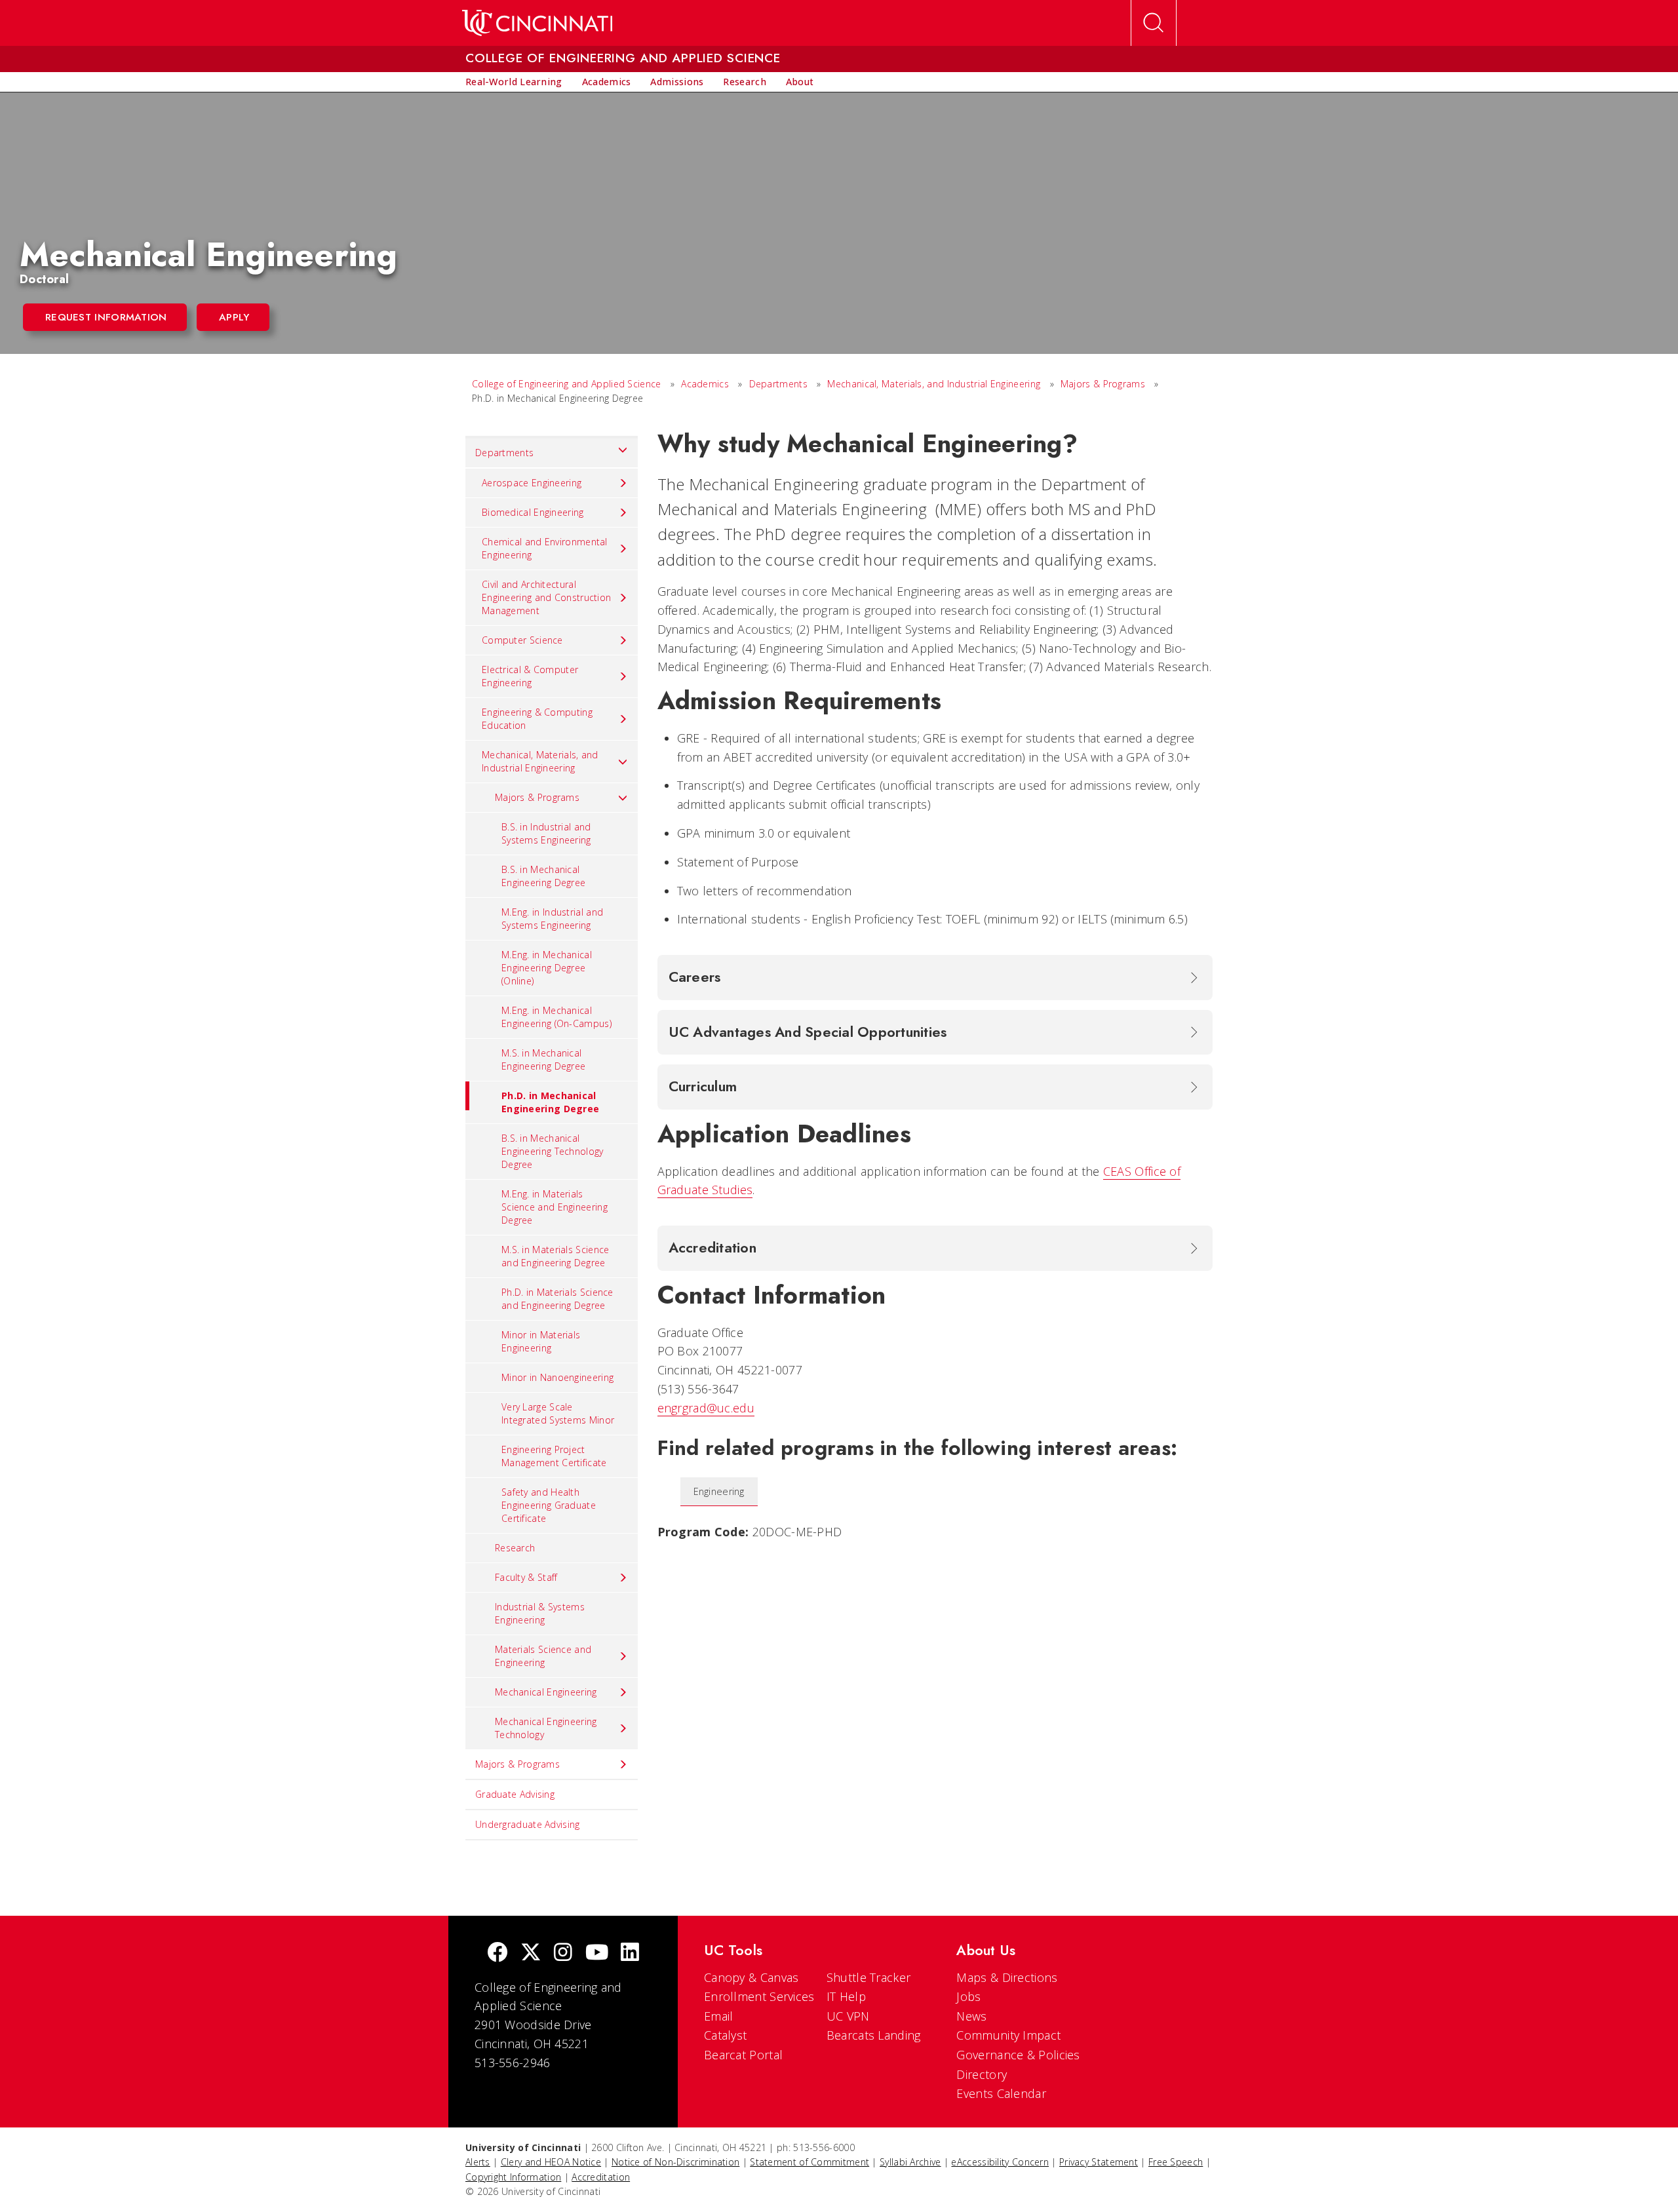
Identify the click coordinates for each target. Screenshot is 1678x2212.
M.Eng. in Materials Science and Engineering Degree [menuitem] (555, 1207)
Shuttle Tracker (869, 1977)
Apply (234, 317)
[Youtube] (597, 1953)
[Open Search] (1154, 23)
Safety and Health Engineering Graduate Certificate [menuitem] (549, 1505)
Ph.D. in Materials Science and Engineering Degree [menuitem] (557, 1299)
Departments (778, 384)
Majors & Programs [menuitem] (537, 797)
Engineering (719, 1491)
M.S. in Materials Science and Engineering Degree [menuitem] (556, 1256)
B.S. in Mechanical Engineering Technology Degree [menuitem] (553, 1151)
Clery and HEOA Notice (551, 2162)
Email (719, 2016)
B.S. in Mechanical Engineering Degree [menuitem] (543, 876)
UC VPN (848, 2016)
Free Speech (1176, 2162)
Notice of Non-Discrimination (675, 2162)
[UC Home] (537, 23)
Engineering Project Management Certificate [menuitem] (554, 1456)
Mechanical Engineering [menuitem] (546, 1692)
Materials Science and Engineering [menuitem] (543, 1656)
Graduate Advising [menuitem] (515, 1794)
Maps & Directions (1007, 1977)
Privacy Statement (1099, 2162)
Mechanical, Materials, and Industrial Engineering (934, 384)
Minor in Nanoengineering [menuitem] (557, 1377)
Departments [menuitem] (504, 453)
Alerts (478, 2162)
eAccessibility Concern (1000, 2162)
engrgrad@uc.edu (706, 1408)
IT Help (846, 1996)
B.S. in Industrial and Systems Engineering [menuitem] (546, 833)
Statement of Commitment (810, 2162)
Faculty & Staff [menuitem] (526, 1577)
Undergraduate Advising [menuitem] (528, 1824)
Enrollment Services (759, 1996)
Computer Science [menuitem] (522, 640)
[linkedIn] (630, 1953)
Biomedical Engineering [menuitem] (533, 512)
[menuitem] (514, 82)
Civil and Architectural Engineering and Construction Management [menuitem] (546, 597)
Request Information (106, 317)
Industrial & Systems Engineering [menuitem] (540, 1613)
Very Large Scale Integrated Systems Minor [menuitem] (558, 1413)
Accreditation (601, 2177)
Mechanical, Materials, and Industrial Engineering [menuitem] (540, 761)
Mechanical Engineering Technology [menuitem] (546, 1728)
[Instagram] (563, 1953)
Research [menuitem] (515, 1548)
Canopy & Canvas (751, 1977)
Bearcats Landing (874, 2035)
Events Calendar (1001, 2093)
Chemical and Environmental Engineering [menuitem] (545, 548)
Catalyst (725, 2035)
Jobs (968, 1996)
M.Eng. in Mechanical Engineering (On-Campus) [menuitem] (556, 1017)
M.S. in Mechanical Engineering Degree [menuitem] (543, 1059)
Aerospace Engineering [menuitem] (532, 483)
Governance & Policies (1018, 2055)
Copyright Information (513, 2177)
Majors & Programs (1103, 384)
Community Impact (1008, 2035)
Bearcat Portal (743, 2055)
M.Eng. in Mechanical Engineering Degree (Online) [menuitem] (547, 968)
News (971, 2016)
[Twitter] (531, 1953)
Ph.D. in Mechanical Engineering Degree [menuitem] (550, 1102)
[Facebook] (498, 1953)
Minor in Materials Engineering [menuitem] (541, 1341)
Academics (706, 384)
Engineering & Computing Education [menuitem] (537, 719)
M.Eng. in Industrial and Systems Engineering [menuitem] (552, 919)
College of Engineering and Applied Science (567, 384)
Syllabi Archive (910, 2162)
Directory (982, 2074)
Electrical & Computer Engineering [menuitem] (530, 676)
